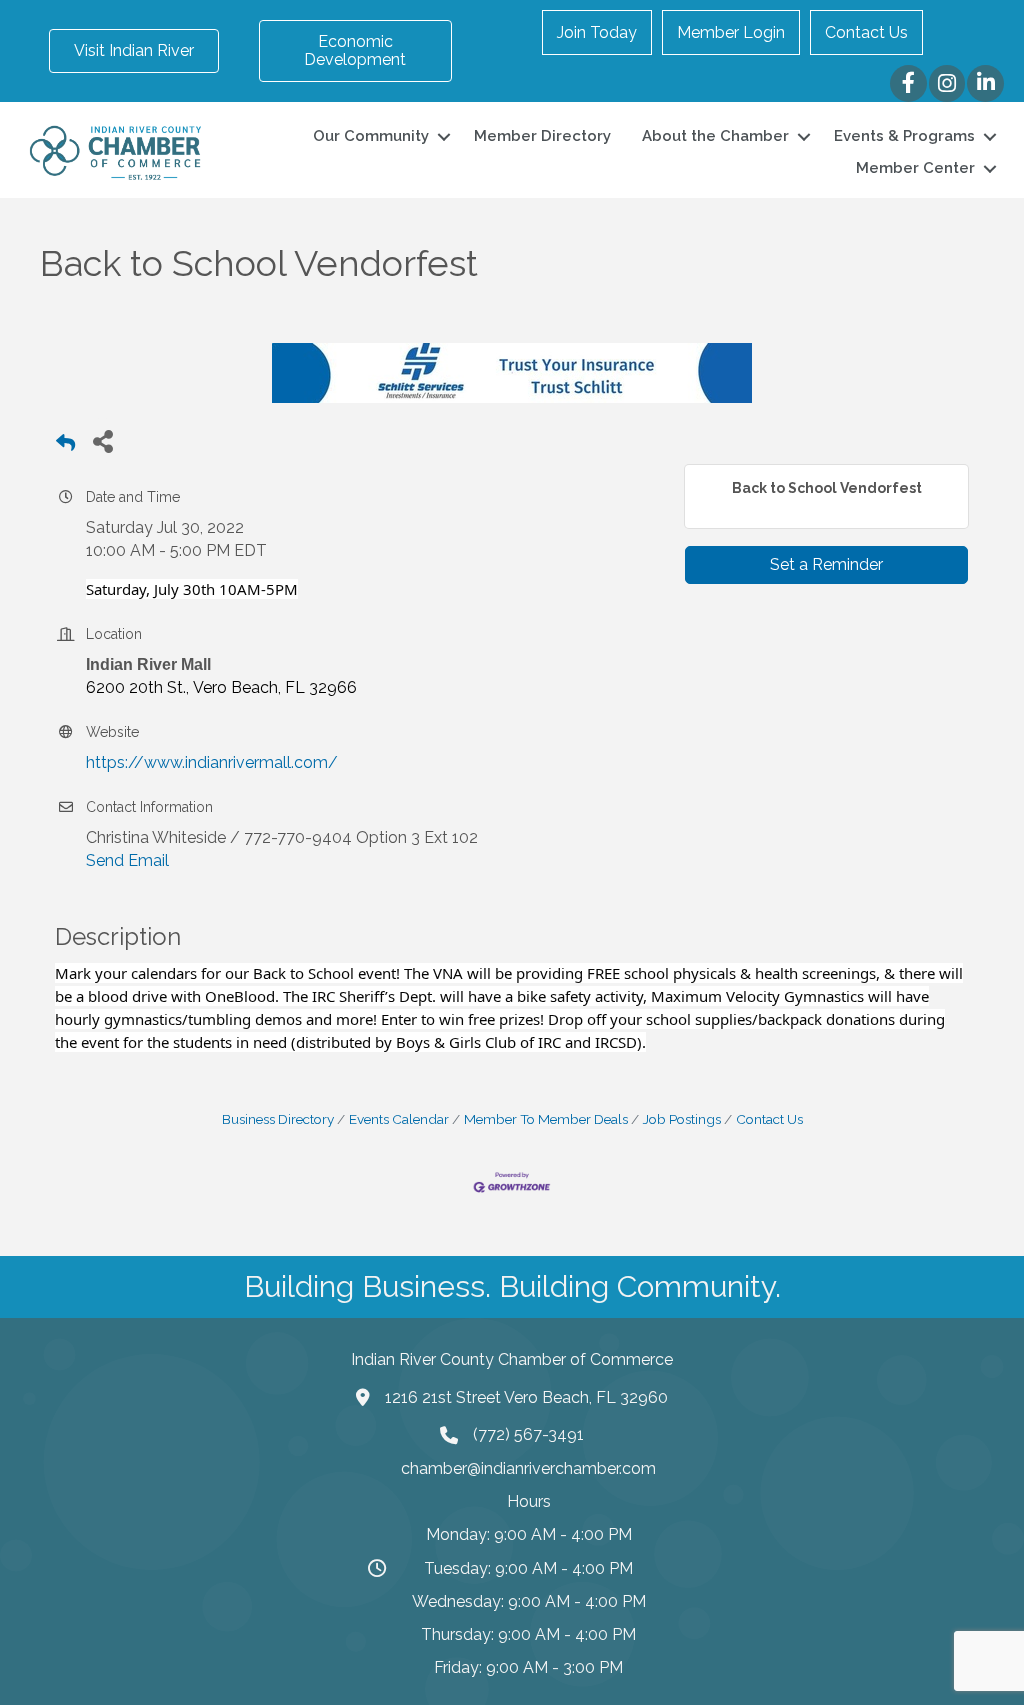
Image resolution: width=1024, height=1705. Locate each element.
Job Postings (682, 1119)
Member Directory (542, 136)
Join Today (597, 32)
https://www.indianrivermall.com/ (212, 762)
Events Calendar (399, 1119)
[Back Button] (65, 446)
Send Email (127, 860)
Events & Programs (904, 136)
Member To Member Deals (546, 1119)
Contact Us (866, 32)
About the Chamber (715, 136)
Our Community (371, 136)
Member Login (731, 32)
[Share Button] (102, 440)
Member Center (915, 168)
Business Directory (278, 1119)
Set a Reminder (826, 564)
